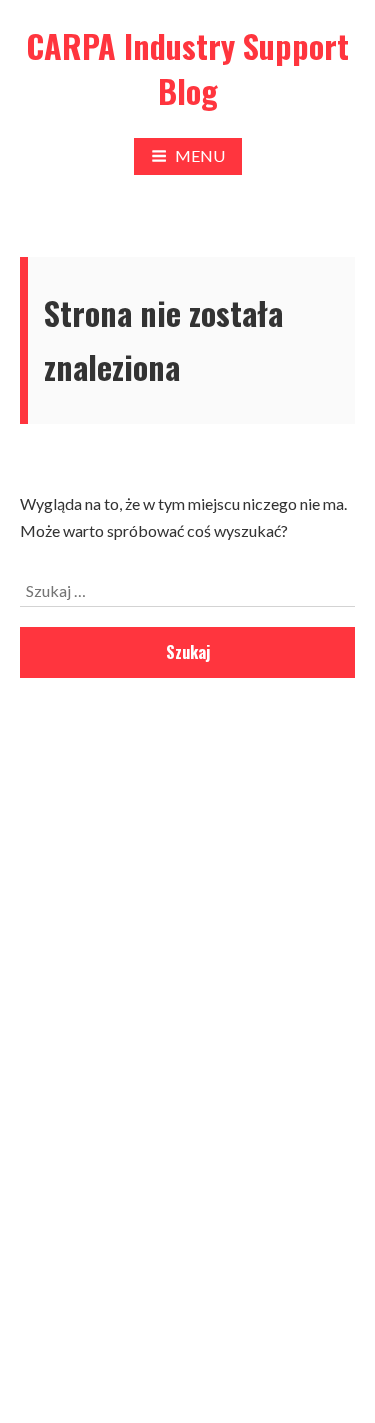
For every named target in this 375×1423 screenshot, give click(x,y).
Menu (200, 155)
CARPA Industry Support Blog (187, 68)
